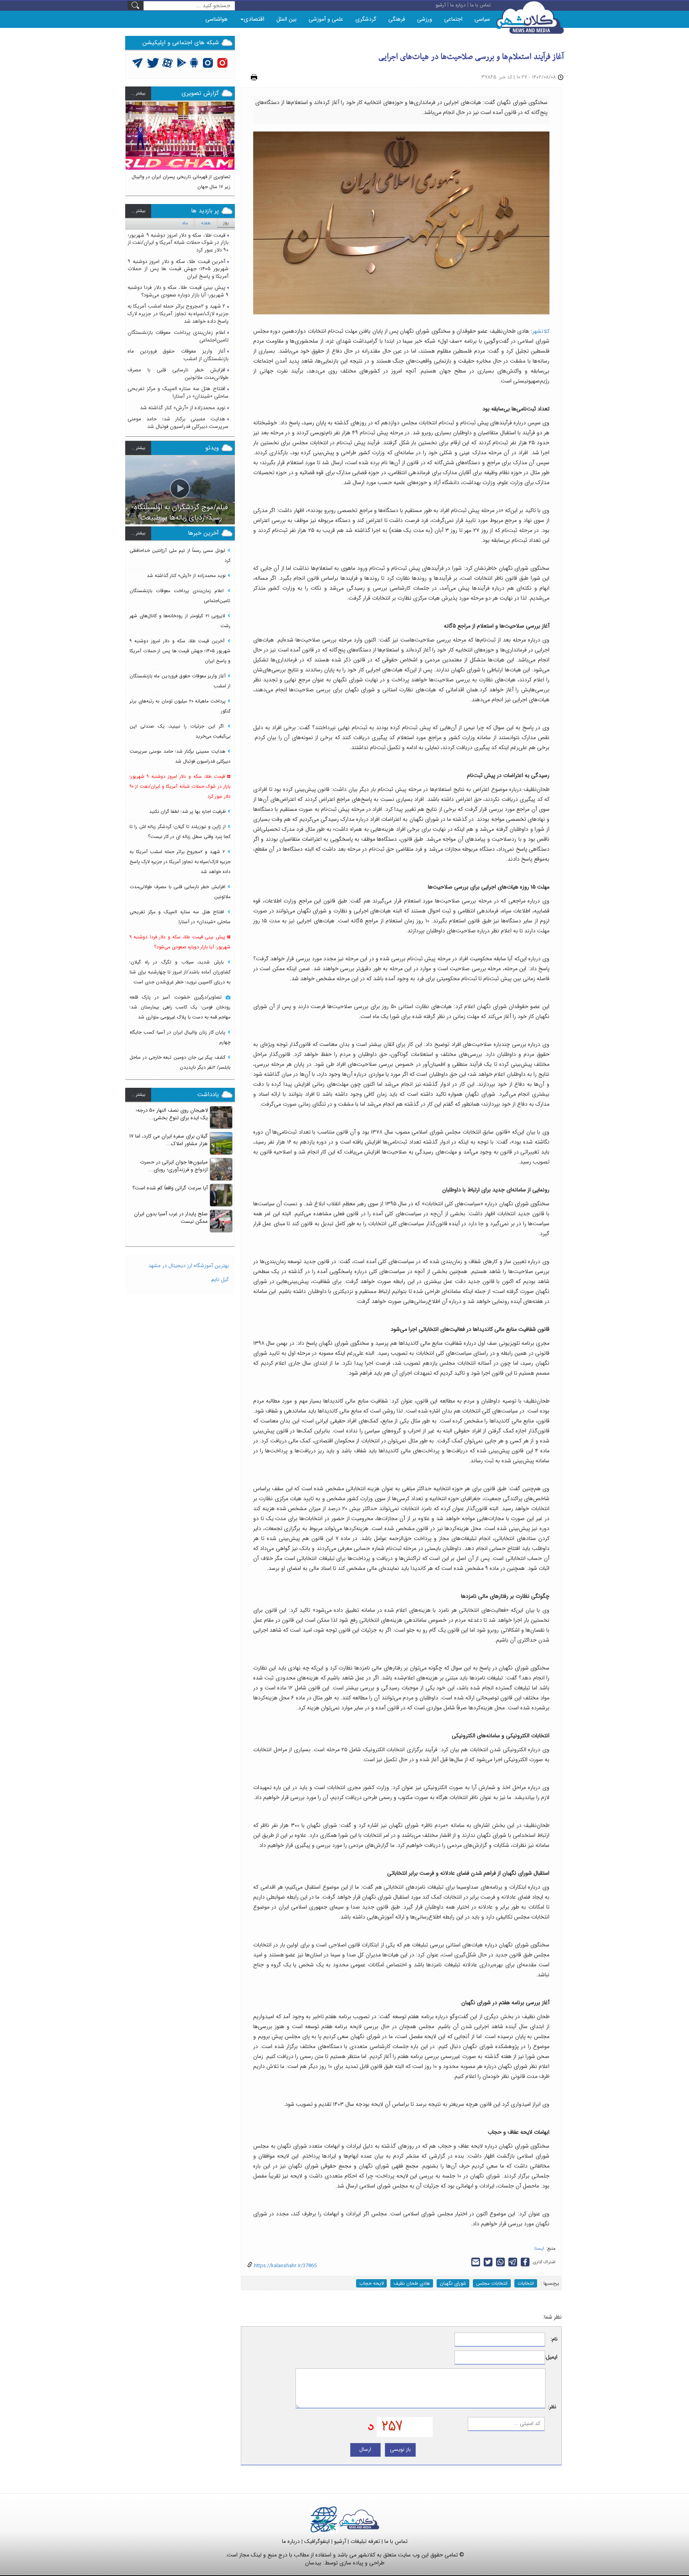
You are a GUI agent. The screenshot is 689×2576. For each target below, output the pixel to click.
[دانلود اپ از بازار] (182, 62)
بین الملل (286, 19)
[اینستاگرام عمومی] (222, 62)
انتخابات (526, 2283)
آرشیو (340, 2541)
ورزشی (425, 19)
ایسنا (539, 2248)
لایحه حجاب (371, 2283)
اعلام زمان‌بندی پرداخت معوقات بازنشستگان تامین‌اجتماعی (178, 336)
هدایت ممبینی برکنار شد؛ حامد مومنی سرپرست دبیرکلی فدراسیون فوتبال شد (178, 423)
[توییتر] (138, 62)
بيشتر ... (138, 93)
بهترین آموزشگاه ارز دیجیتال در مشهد (189, 1266)
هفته (206, 223)
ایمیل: (551, 2357)
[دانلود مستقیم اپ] (194, 62)
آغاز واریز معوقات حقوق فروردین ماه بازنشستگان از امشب (178, 355)
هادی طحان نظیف (412, 2283)
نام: (554, 2340)
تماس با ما (396, 2541)
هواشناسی (217, 19)
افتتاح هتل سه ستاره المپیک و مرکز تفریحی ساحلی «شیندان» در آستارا (178, 392)
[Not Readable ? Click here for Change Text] (371, 2427)
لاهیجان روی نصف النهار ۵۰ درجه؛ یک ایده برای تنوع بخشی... (172, 1114)
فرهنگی (397, 19)
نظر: (552, 2407)
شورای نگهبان (453, 2283)
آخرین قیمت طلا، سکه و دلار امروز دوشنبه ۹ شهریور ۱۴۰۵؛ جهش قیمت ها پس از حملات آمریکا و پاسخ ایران (178, 269)
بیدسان (313, 2563)
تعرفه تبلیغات (365, 2541)
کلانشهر (541, 331)
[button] (132, 145)
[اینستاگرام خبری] (208, 62)
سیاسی (482, 19)
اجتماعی (453, 19)
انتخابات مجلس (492, 2283)
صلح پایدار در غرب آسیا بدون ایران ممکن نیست (171, 1218)
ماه (185, 223)
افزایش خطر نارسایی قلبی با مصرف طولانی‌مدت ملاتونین (178, 374)
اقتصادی (254, 19)
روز (226, 223)
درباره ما (291, 2541)
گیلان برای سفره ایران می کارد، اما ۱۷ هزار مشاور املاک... (168, 1140)
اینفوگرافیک (317, 2541)
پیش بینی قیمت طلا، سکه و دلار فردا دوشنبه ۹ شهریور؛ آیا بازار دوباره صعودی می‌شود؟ (178, 291)
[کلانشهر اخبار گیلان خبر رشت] (359, 2519)
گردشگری (366, 19)
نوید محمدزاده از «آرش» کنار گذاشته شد (183, 408)
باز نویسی (400, 2449)
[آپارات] (168, 62)
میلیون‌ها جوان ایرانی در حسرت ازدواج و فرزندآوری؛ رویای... (174, 1166)
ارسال (365, 2449)
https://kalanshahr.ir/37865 (284, 2266)
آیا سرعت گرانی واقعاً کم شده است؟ (170, 1188)
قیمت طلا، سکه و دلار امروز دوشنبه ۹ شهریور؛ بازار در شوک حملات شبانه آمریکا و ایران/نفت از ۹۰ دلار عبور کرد (178, 243)
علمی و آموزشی (326, 19)
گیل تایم (220, 1280)
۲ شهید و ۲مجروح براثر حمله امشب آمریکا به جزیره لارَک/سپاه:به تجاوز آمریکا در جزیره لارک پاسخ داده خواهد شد (178, 314)
